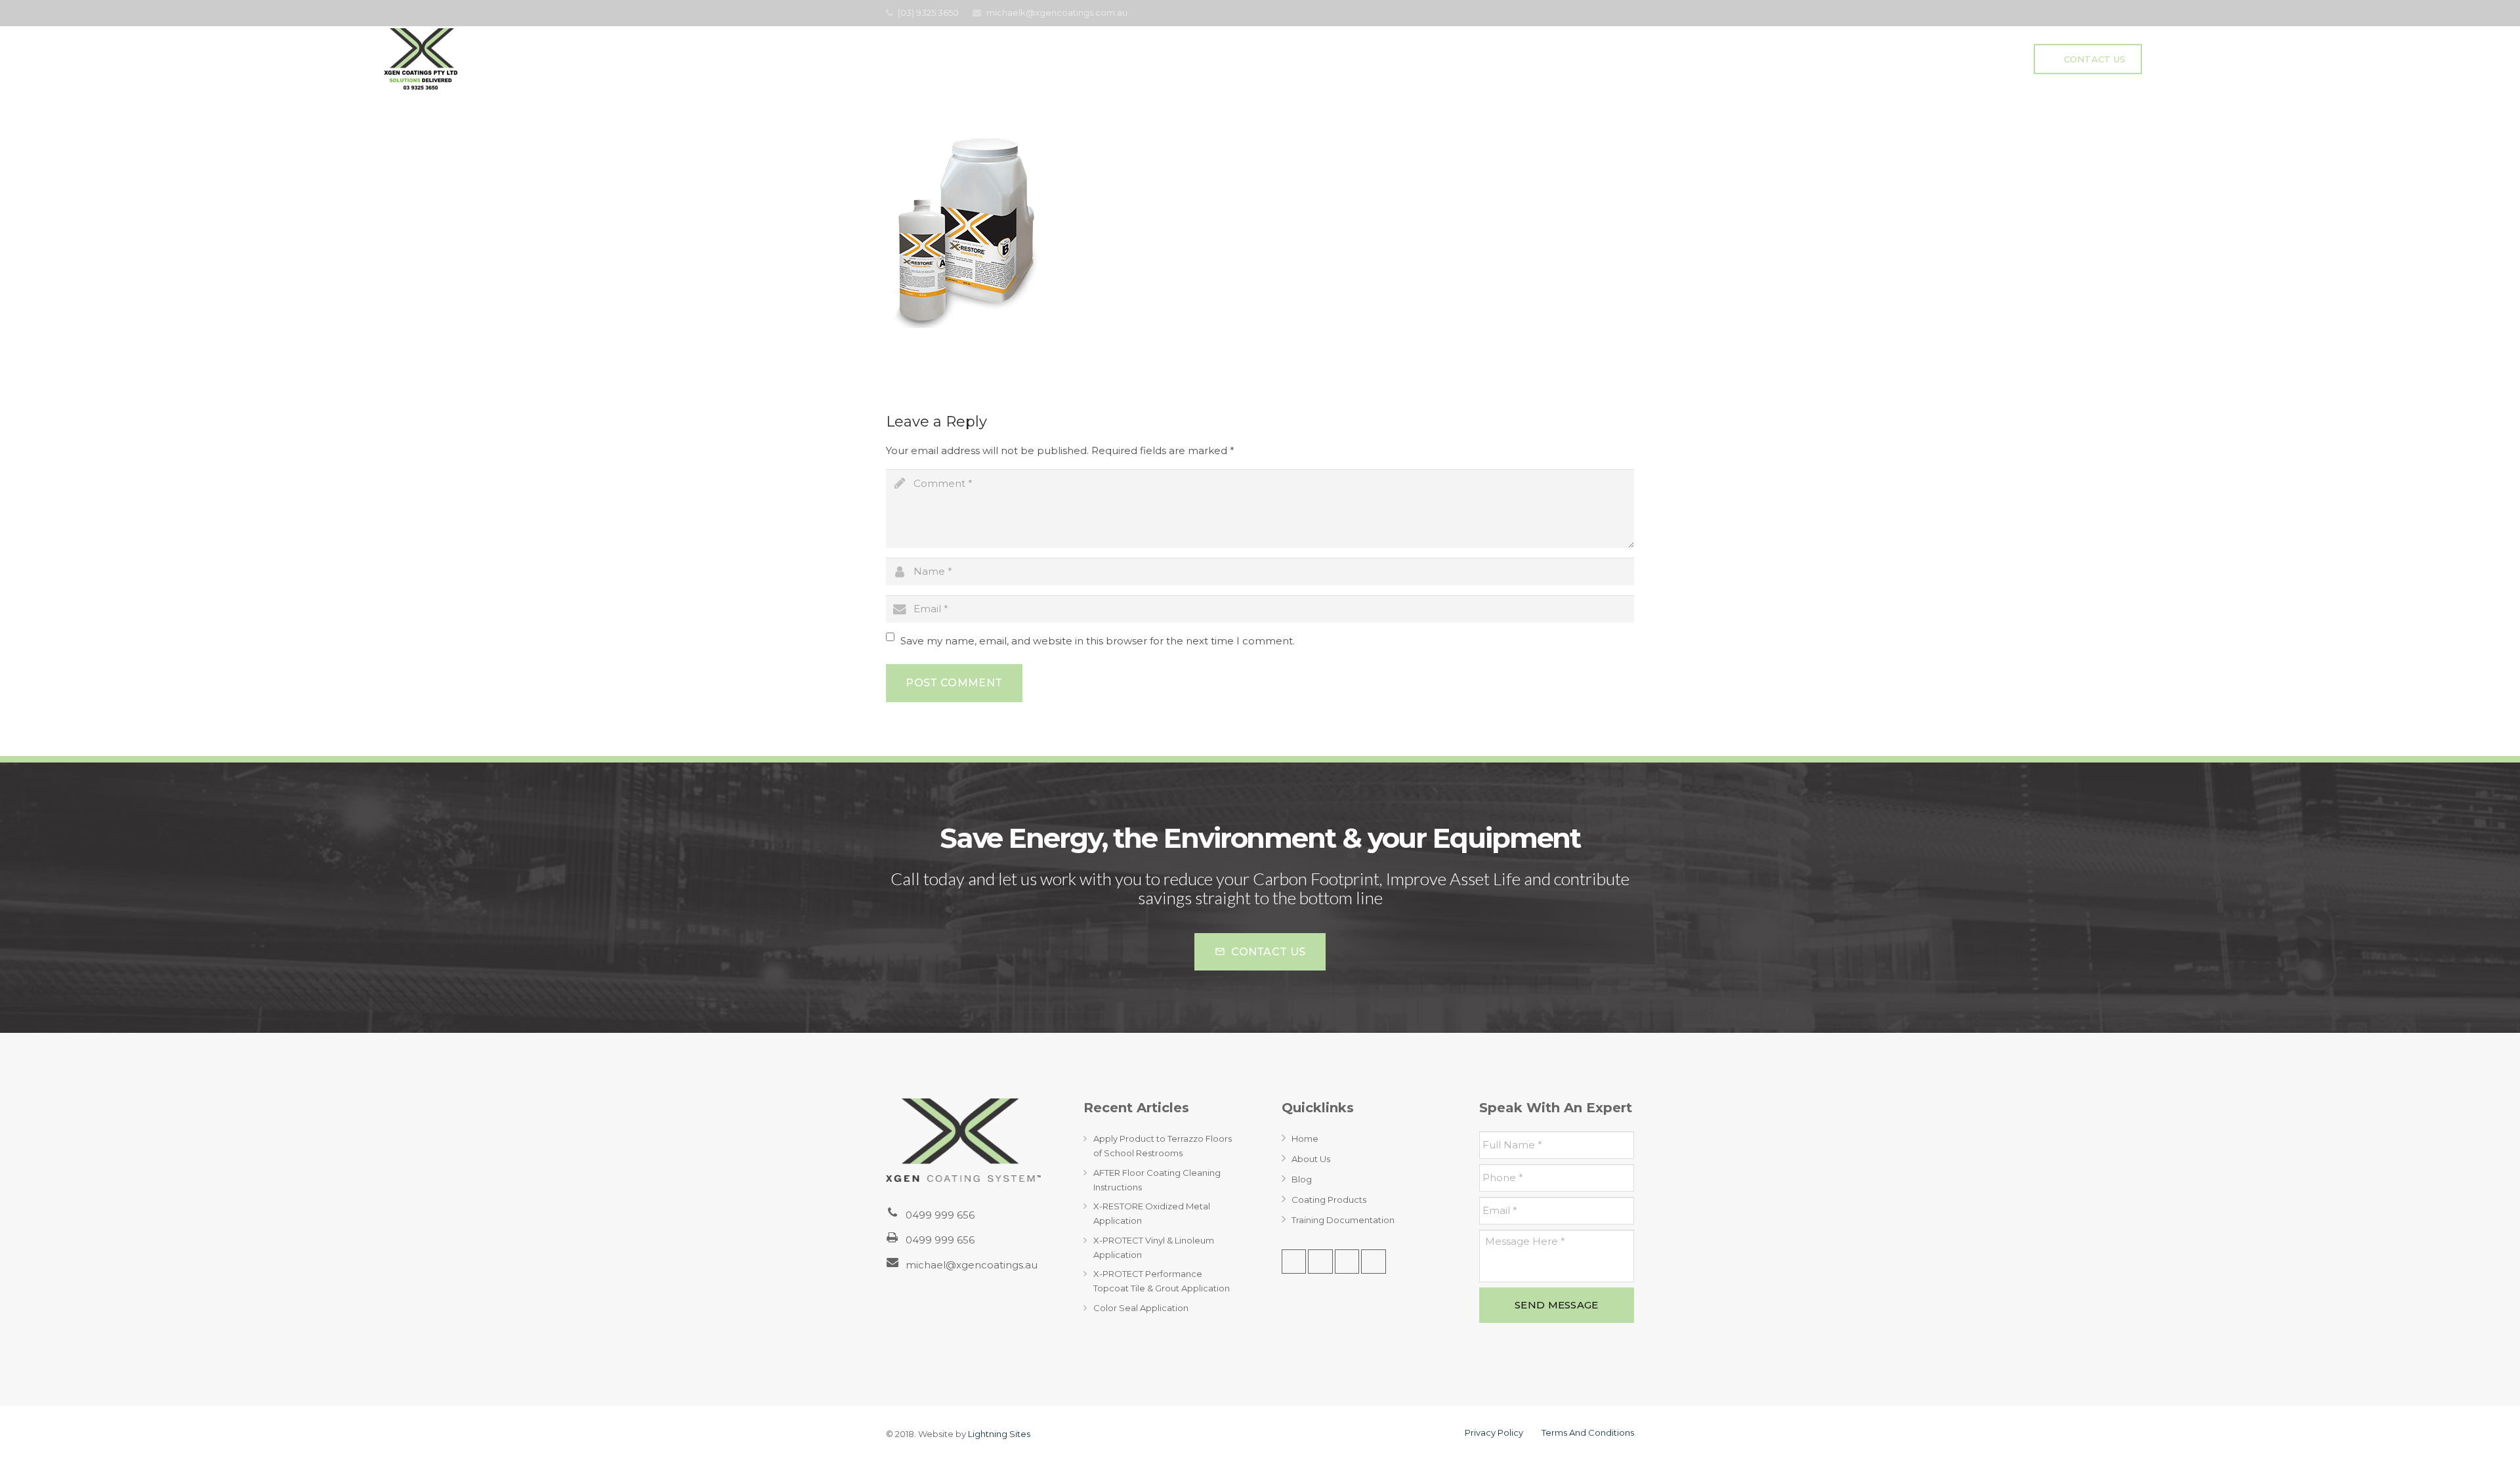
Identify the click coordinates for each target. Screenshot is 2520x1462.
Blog (1302, 1179)
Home (1305, 1138)
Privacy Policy (1494, 1432)
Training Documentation (1343, 1220)
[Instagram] (1374, 1262)
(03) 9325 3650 (928, 12)
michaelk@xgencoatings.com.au (1057, 12)
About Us (1311, 1159)
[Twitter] (1605, 13)
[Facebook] (1585, 13)
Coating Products (1329, 1200)
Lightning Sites (999, 1434)
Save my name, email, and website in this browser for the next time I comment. (1098, 641)
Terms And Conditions (1588, 1432)
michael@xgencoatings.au (972, 1265)
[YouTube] (1624, 13)
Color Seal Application (1141, 1308)
